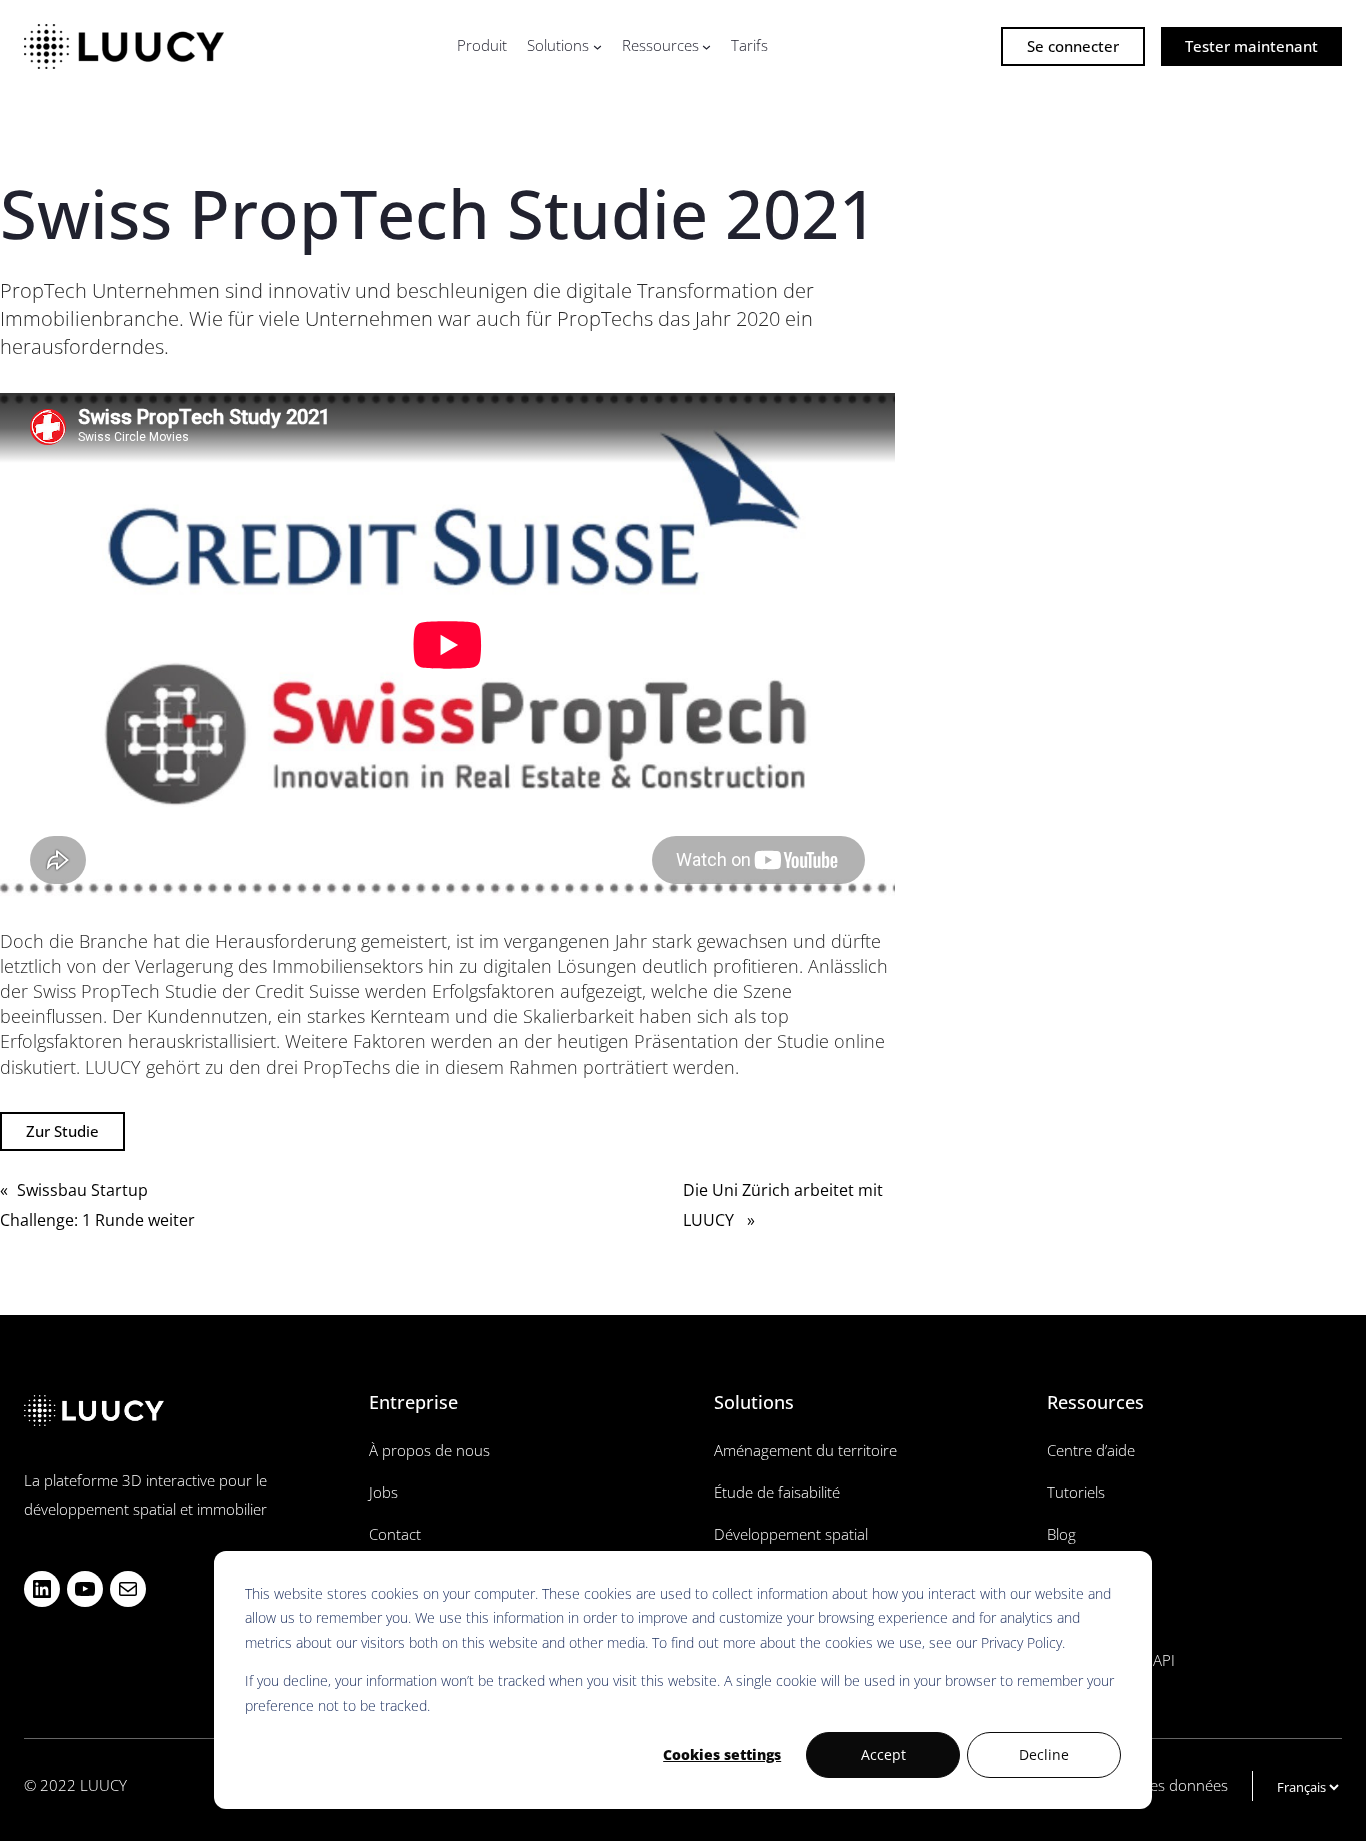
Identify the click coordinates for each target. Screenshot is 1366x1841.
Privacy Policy (1021, 1642)
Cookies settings (722, 1754)
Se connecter (1073, 46)
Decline (1044, 1754)
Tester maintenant (1251, 46)
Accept (883, 1754)
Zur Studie (62, 1131)
